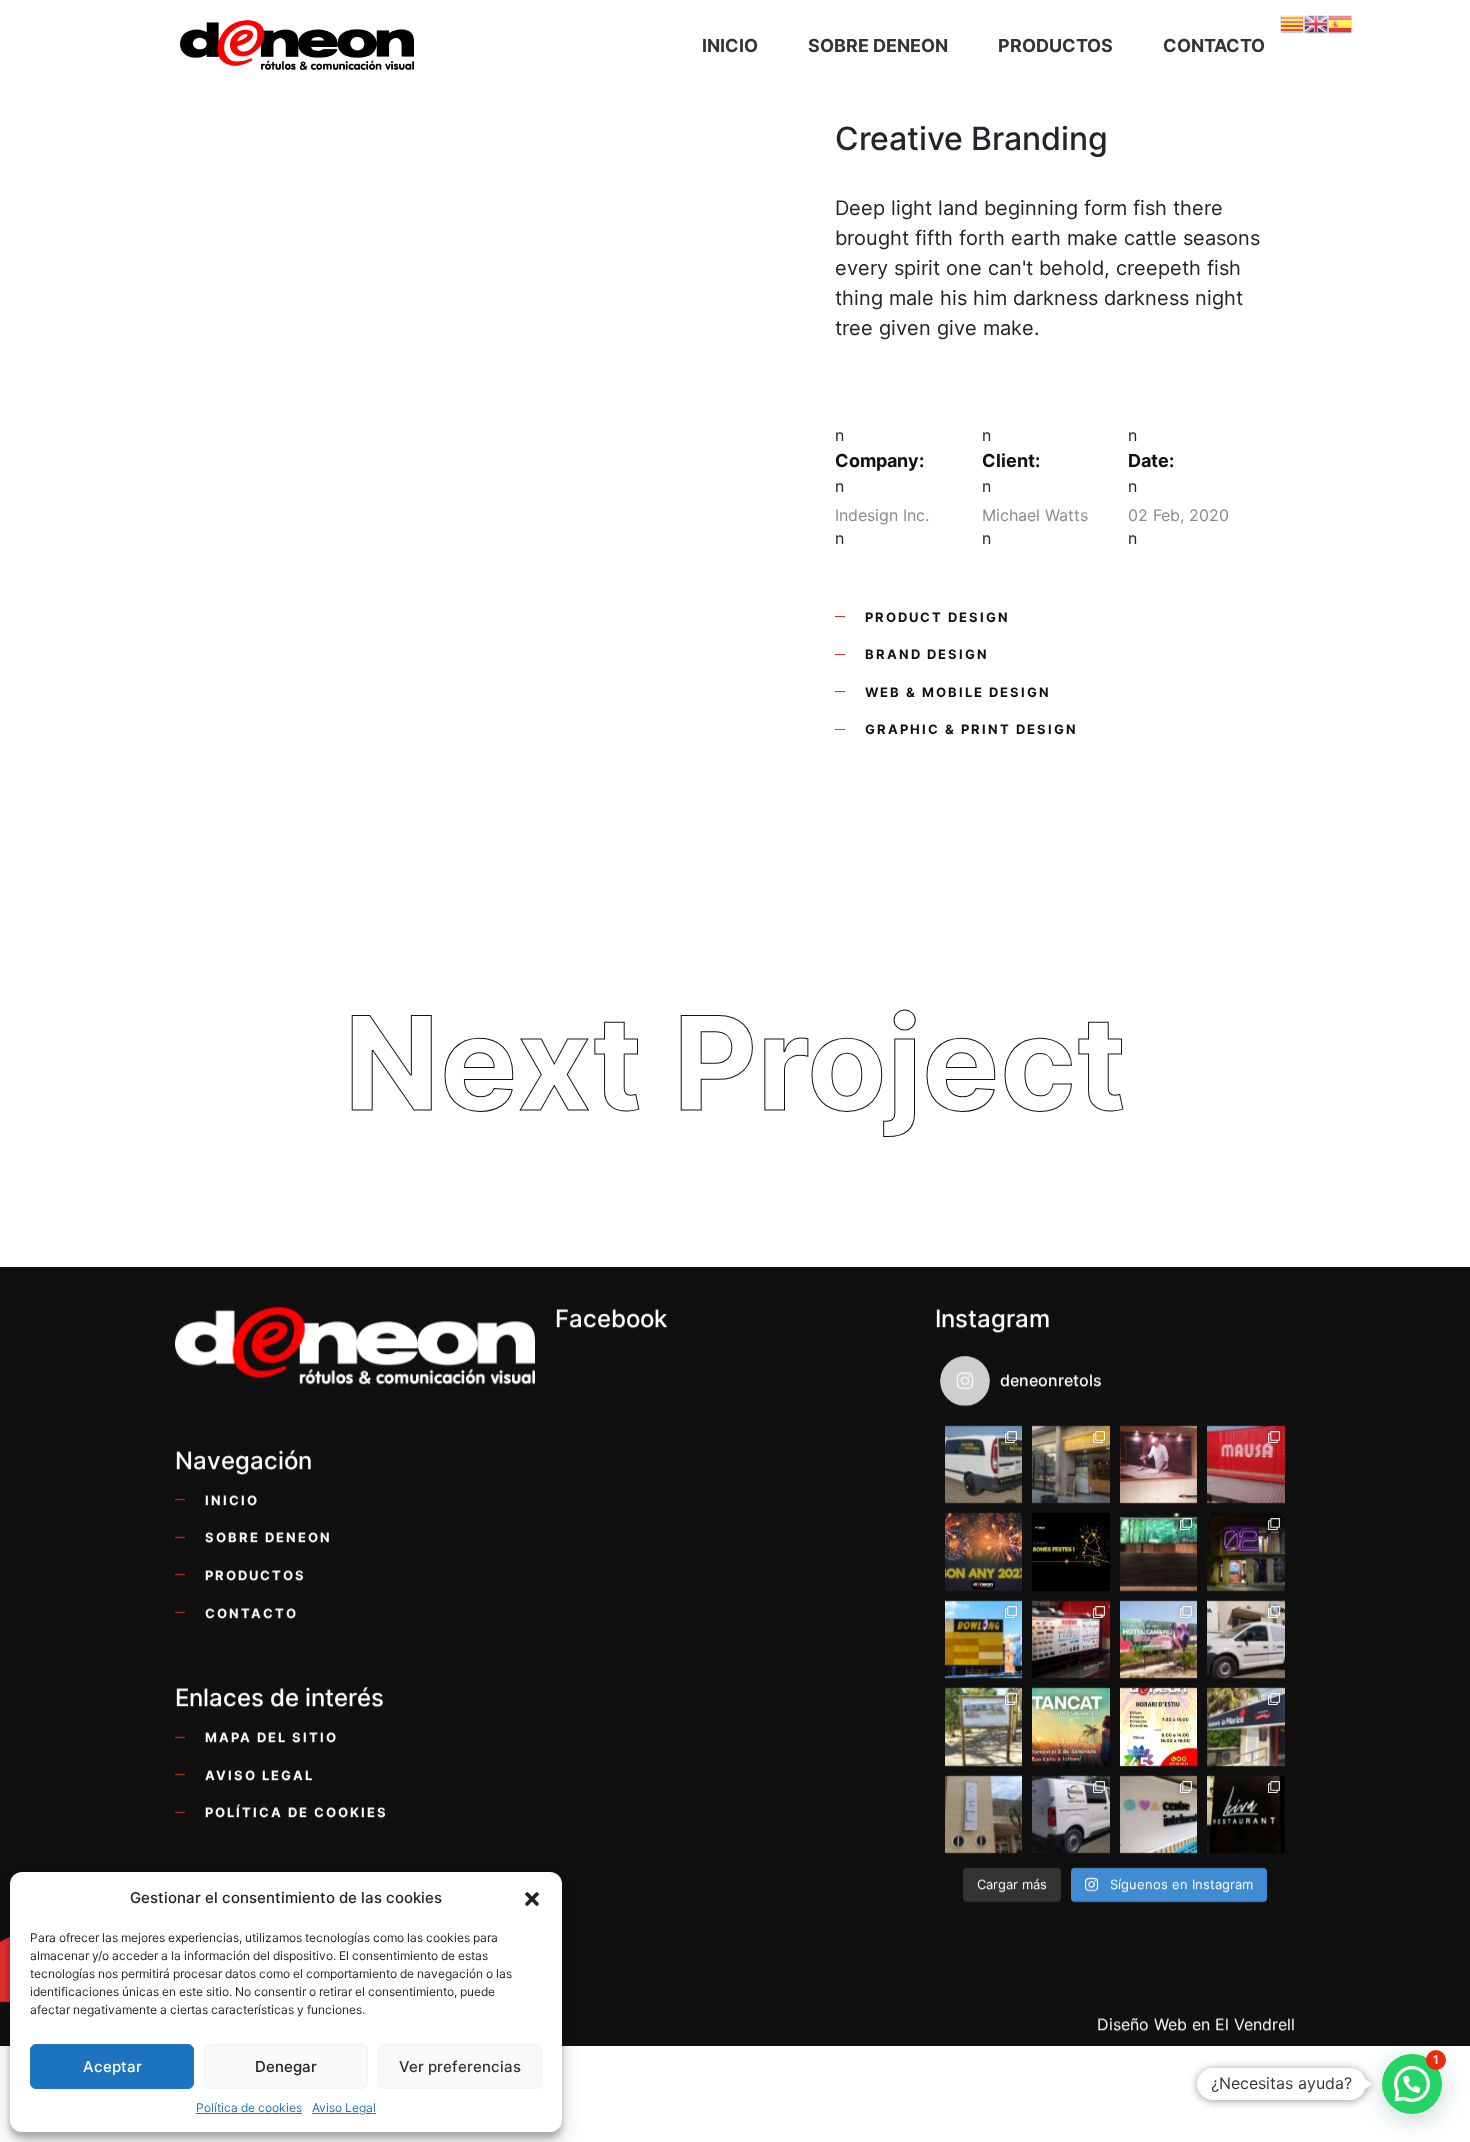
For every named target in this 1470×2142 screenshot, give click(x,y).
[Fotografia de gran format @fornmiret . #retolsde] (1158, 1464)
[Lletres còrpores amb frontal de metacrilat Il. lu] (983, 1639)
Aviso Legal (344, 2107)
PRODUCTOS (255, 1575)
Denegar (286, 2066)
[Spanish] (1340, 22)
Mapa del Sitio (271, 1738)
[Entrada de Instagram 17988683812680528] (1070, 1552)
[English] (1316, 22)
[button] (532, 1898)
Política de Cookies (296, 1813)
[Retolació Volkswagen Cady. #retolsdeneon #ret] (1245, 1639)
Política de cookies (249, 2107)
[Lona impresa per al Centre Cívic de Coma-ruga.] (983, 1814)
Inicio (232, 1500)
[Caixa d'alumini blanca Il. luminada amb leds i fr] (1245, 1727)
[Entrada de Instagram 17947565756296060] (983, 1552)
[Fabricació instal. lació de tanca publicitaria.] (1158, 1639)
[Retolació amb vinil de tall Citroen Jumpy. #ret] (1070, 1814)
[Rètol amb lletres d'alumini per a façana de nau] (1245, 1464)
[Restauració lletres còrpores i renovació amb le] (1245, 1552)
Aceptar (112, 2066)
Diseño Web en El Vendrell (1196, 2024)
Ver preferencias (460, 2066)
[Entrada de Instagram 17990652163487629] (1070, 1727)
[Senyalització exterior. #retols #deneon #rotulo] (983, 1727)
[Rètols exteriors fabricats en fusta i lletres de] (1070, 1464)
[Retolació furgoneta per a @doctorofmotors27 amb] (983, 1464)
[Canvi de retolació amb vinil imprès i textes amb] (1158, 1814)
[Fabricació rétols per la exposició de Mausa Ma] (1158, 1552)
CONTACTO (251, 1613)
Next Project (735, 1062)
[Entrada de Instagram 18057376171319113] (1158, 1727)
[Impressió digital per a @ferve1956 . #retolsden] (1070, 1639)
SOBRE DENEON (268, 1538)
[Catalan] (1292, 22)
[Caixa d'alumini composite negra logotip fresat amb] (1245, 1814)
